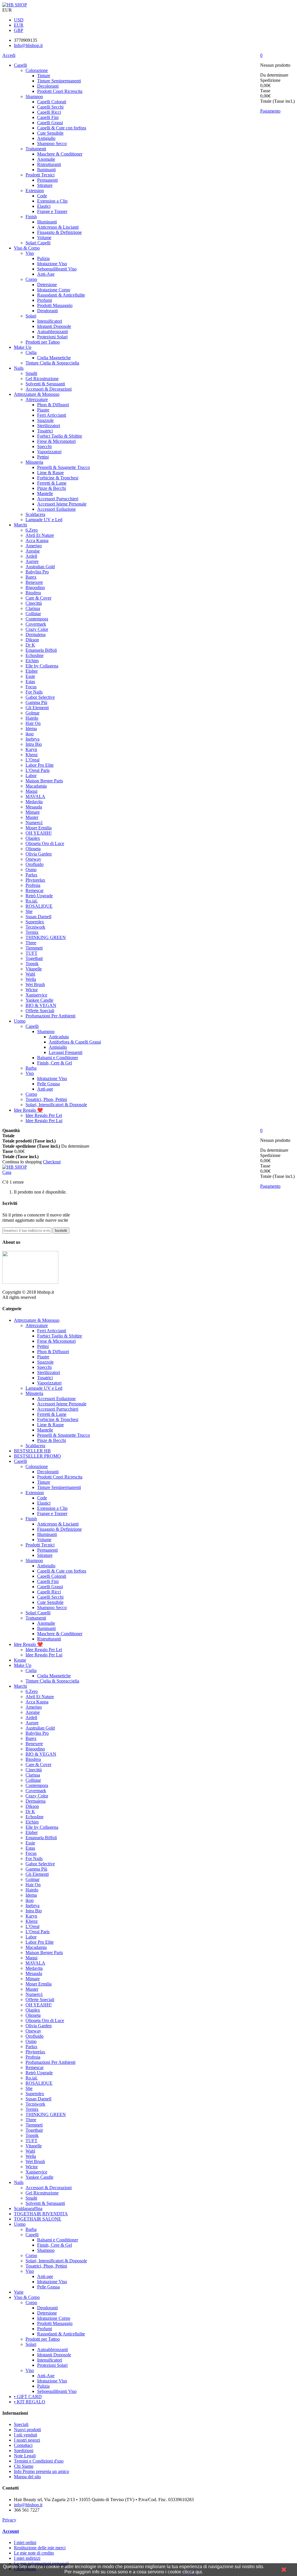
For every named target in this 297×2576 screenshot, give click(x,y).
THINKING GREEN (46, 937)
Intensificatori (50, 321)
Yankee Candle (39, 1000)
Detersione (47, 285)
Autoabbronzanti (52, 332)
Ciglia (31, 352)
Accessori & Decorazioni (49, 389)
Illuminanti (47, 222)
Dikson (32, 640)
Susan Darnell (38, 917)
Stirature (45, 185)
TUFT (31, 953)
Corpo (31, 279)
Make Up (23, 347)
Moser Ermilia (39, 828)
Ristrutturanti (49, 164)
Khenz (32, 755)
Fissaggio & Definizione (59, 232)
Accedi (9, 55)
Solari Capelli (38, 243)
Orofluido (35, 864)
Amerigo (34, 546)
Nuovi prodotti (27, 2430)
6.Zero (32, 530)
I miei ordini (25, 2542)
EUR (19, 25)
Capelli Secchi (50, 107)
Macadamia (36, 786)
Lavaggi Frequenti (66, 1052)
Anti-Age (46, 274)
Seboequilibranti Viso (57, 269)
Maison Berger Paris (44, 781)
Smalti (31, 373)
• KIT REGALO (30, 2402)
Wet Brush (35, 984)
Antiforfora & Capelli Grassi (75, 1042)
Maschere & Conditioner (60, 154)
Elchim (32, 661)
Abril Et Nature (40, 535)
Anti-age (45, 1089)
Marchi (20, 525)
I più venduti (26, 2435)
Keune (20, 1660)
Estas (30, 682)
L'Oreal (32, 760)
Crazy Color (37, 629)
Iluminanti (46, 170)
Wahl (30, 974)
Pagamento (270, 111)
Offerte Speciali (40, 1011)
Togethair (34, 958)
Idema (31, 729)
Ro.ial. (32, 901)
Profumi (45, 300)
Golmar (32, 713)
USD (19, 20)
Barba (31, 1068)
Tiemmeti (34, 948)
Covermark (36, 624)
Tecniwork (35, 927)
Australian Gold (40, 567)
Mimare (33, 812)
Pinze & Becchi (51, 488)
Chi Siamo (24, 2466)
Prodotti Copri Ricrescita (60, 91)
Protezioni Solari (52, 337)
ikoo (30, 734)
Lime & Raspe (50, 473)
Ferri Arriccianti (52, 415)
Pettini (43, 457)
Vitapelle (34, 969)
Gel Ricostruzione (42, 379)
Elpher (32, 671)
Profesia (33, 885)
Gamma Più (36, 702)
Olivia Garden (39, 854)
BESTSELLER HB (32, 1451)
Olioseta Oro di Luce (45, 843)
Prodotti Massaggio (55, 305)
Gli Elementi (37, 708)
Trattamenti (36, 149)
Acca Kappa (37, 540)
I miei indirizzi (27, 2558)
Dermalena (36, 634)
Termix (32, 932)
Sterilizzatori (49, 426)
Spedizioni (24, 2450)
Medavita (34, 802)
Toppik (32, 964)
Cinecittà (34, 603)
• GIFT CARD (28, 2397)
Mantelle (45, 493)
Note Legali (25, 2456)
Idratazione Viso (52, 264)
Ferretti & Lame (52, 483)
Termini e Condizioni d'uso (39, 2461)
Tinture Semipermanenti (59, 81)
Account (11, 2531)
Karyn (31, 749)
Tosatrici (45, 431)
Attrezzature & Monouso (37, 394)
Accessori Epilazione (56, 509)
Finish (31, 217)
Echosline (35, 655)
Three (31, 943)
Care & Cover (38, 598)
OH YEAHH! (39, 833)
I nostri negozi (27, 2440)
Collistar (33, 614)
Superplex (35, 922)
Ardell (31, 556)
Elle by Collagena (42, 666)
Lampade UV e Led (44, 520)
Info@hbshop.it (28, 45)
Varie (19, 2292)
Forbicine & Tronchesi (58, 478)
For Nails (34, 692)
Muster (32, 817)
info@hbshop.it (28, 2505)
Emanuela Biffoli (41, 650)
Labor (31, 776)
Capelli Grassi (50, 123)
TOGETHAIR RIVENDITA (41, 2214)
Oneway (33, 859)
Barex (31, 577)
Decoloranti (48, 86)
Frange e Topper (52, 211)
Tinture (44, 76)
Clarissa (33, 608)
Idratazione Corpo (54, 290)
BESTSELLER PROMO (37, 1456)
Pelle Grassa (48, 1084)
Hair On (33, 723)
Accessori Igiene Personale (62, 504)
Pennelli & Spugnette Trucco (64, 467)
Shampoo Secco (52, 143)
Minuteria (34, 462)
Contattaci (23, 2445)
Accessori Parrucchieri (58, 499)
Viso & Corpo (27, 248)
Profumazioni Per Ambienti (50, 1016)
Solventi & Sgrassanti (45, 384)
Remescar (35, 890)
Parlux (31, 875)
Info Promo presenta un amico (41, 2471)
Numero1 (34, 823)
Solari (31, 316)
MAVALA (35, 796)
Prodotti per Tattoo (43, 342)
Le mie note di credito (34, 2553)
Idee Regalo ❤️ (28, 1110)
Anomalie (46, 159)
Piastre (43, 410)
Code (42, 196)
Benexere (34, 582)
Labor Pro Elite (40, 765)
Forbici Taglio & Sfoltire (60, 436)
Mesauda (34, 807)
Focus (31, 687)
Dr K (30, 645)
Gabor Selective (40, 697)
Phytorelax (35, 880)
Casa (7, 1172)
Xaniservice (36, 995)
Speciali (21, 2424)
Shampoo (34, 96)
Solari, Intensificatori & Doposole (56, 1105)
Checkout (52, 1162)
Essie (30, 676)
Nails (19, 368)
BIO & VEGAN (41, 1005)
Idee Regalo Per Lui (44, 1121)
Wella (31, 979)
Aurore (32, 561)
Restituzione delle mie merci (40, 2548)
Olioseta (33, 849)
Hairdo (32, 718)
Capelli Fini (48, 117)
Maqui (31, 791)
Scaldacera (35, 514)
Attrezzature (37, 399)
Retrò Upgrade (39, 896)
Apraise (33, 551)
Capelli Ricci (49, 112)
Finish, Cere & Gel (55, 1063)
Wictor (32, 990)
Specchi (44, 446)
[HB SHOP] (15, 5)
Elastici (44, 206)
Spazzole (45, 420)
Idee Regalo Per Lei (44, 1115)
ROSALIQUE (39, 906)
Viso (30, 253)
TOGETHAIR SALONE (38, 2219)
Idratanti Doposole (54, 326)
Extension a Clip (52, 201)
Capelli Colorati (52, 102)
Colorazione (37, 70)
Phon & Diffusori (53, 405)
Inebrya (32, 739)
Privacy (9, 2520)
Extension (35, 191)
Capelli (20, 65)
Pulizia (43, 258)
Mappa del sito (27, 2477)
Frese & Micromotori (56, 441)
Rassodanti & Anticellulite (61, 295)
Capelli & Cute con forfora (62, 128)
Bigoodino (35, 587)
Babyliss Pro (37, 572)
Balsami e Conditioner (58, 1058)
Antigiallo (46, 138)
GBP (19, 30)
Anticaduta (59, 1037)
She (29, 911)
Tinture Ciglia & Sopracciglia (52, 363)
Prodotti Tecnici (40, 175)
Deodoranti (47, 311)
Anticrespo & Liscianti (58, 227)
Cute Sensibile (50, 133)
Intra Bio (34, 744)
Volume (44, 238)
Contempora (37, 619)
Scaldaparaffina (28, 2208)
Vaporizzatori (49, 452)
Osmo (31, 870)
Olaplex (33, 838)
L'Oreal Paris (38, 770)
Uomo (20, 1021)
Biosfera (33, 593)
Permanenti (47, 180)
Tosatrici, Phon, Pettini (46, 1099)
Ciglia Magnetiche (54, 358)
